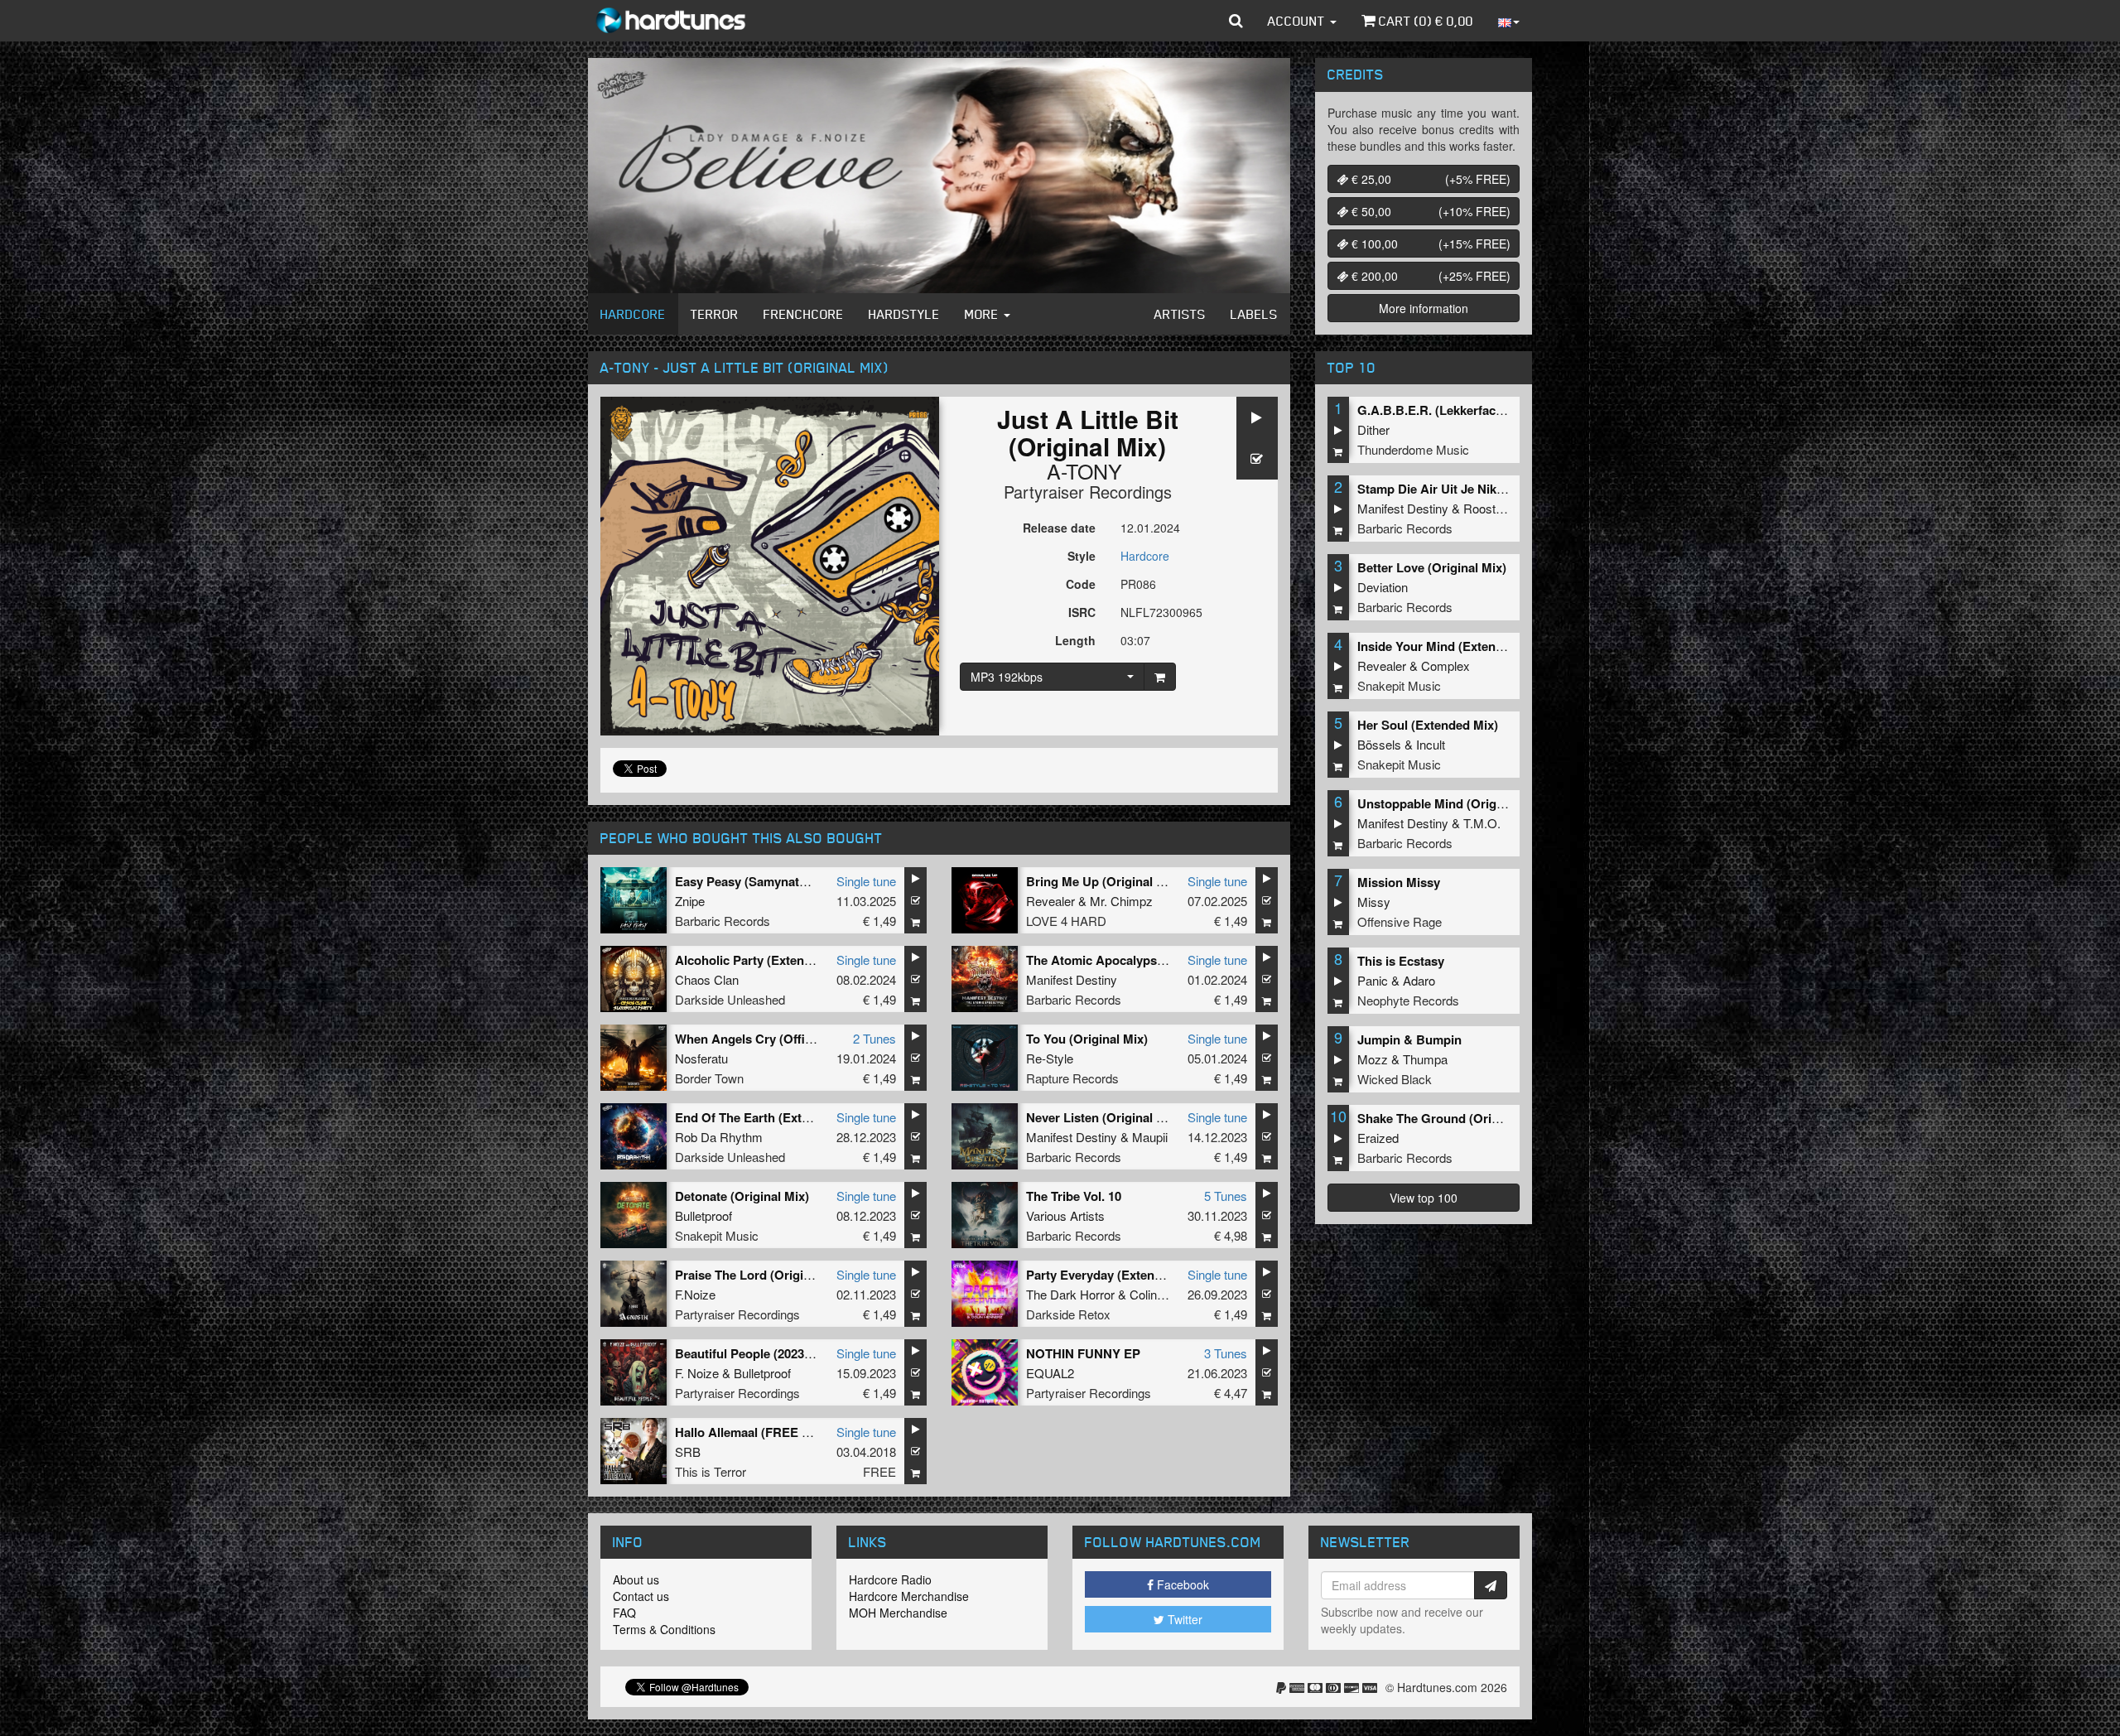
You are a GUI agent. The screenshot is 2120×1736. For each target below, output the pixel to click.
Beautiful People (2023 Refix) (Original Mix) (799, 1353)
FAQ (624, 1613)
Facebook (1181, 1584)
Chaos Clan (707, 979)
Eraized (1378, 1138)
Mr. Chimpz (1121, 901)
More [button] (983, 314)
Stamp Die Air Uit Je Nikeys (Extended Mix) (1482, 489)
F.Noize (695, 1294)
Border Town (709, 1078)
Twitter (1183, 1619)
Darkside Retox (1068, 1314)
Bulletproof (703, 1215)
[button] (1236, 21)
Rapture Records (1072, 1078)
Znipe (690, 901)
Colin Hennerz (1168, 1294)
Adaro (1419, 980)
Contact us (641, 1596)
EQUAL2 (1050, 1373)
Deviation (1383, 587)
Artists (1180, 314)
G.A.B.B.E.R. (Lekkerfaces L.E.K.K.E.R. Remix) (1492, 410)
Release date (1059, 528)
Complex (1445, 665)
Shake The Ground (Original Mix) (1453, 1118)
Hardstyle (904, 314)
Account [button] (1298, 21)
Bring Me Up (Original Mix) (1103, 881)
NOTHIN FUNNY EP (1083, 1353)
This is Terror (711, 1471)
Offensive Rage (1400, 921)
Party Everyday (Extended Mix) (1115, 1275)
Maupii (1150, 1137)
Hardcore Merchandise (909, 1596)
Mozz (1373, 1059)
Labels (1254, 314)
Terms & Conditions (664, 1629)
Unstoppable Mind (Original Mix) (1451, 803)
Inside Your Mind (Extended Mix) (1451, 646)
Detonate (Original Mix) (742, 1196)
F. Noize (697, 1373)
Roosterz (1488, 508)
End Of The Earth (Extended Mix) (770, 1117)
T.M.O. (1482, 823)
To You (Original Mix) (1087, 1039)
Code (1081, 584)
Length (1075, 640)
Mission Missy (1399, 882)
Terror (715, 314)
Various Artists (1065, 1215)
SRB (688, 1451)
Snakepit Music (717, 1235)
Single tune (866, 881)
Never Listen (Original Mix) (1103, 1117)
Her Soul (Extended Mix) (1428, 725)
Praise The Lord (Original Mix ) (764, 1275)
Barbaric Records (723, 921)
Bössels (1379, 744)
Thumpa (1425, 1059)
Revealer (1050, 901)
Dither (1373, 429)
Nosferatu (701, 1058)
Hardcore (633, 314)
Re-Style (1050, 1058)
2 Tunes (874, 1038)
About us (636, 1579)
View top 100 (1424, 1198)
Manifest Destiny (1072, 979)
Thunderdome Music (1413, 449)
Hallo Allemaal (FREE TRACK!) (764, 1432)
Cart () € (1424, 21)
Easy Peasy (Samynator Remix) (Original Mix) (806, 881)
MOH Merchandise (898, 1613)
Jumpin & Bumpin (1409, 1039)
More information (1424, 308)
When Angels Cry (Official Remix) (772, 1039)
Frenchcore (804, 314)
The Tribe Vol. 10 (1074, 1196)
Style (1082, 556)
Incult (1431, 744)
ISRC (1082, 612)
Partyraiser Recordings (1088, 492)
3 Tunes (1226, 1353)
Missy (1374, 902)
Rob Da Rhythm (719, 1137)
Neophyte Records (1408, 1000)
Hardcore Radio (890, 1579)
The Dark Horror (1070, 1294)
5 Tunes (1226, 1196)
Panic (1373, 980)
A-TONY (1084, 470)
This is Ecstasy (1401, 961)
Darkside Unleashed (730, 999)
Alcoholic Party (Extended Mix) (764, 960)
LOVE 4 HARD (1066, 921)
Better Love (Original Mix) (1432, 567)
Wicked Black (1395, 1079)
